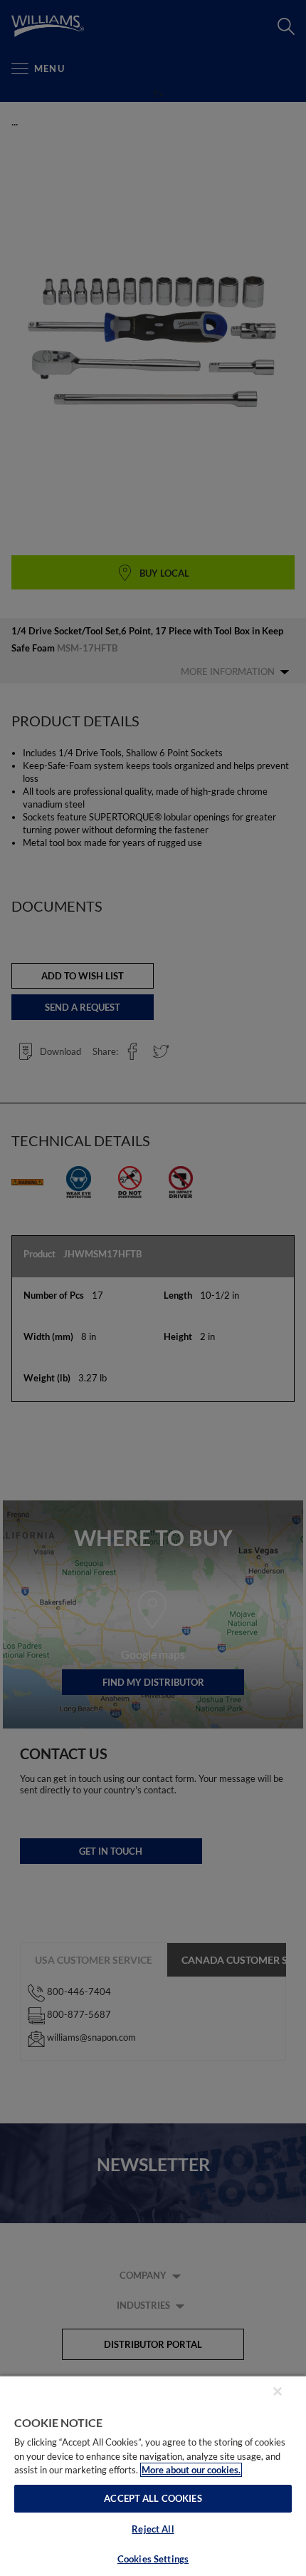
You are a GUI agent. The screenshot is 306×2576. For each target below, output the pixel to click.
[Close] (278, 2391)
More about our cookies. (191, 2470)
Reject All (153, 2529)
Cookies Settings (153, 2559)
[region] (153, 2475)
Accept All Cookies (153, 2498)
